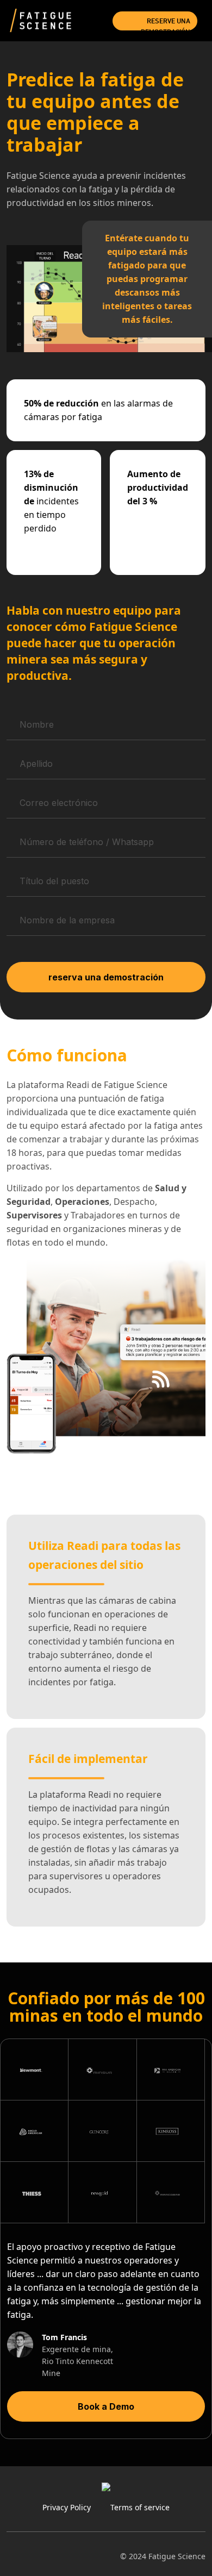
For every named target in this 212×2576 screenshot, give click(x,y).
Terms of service (140, 2507)
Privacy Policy (67, 2507)
